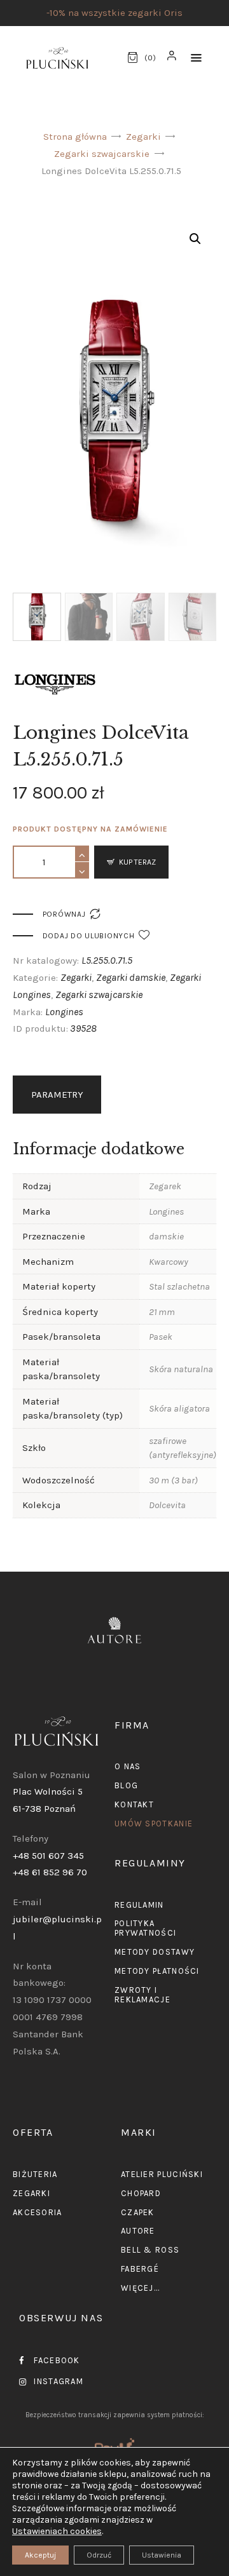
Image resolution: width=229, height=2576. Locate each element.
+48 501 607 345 (48, 1856)
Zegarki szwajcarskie (102, 154)
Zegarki (143, 137)
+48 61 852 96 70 (50, 1872)
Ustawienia (162, 2555)
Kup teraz (137, 862)
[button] (196, 58)
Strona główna (75, 137)
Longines (64, 1012)
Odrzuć (99, 2555)
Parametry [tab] (57, 1095)
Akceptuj (40, 2555)
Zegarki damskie (131, 977)
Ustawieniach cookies (57, 2531)
